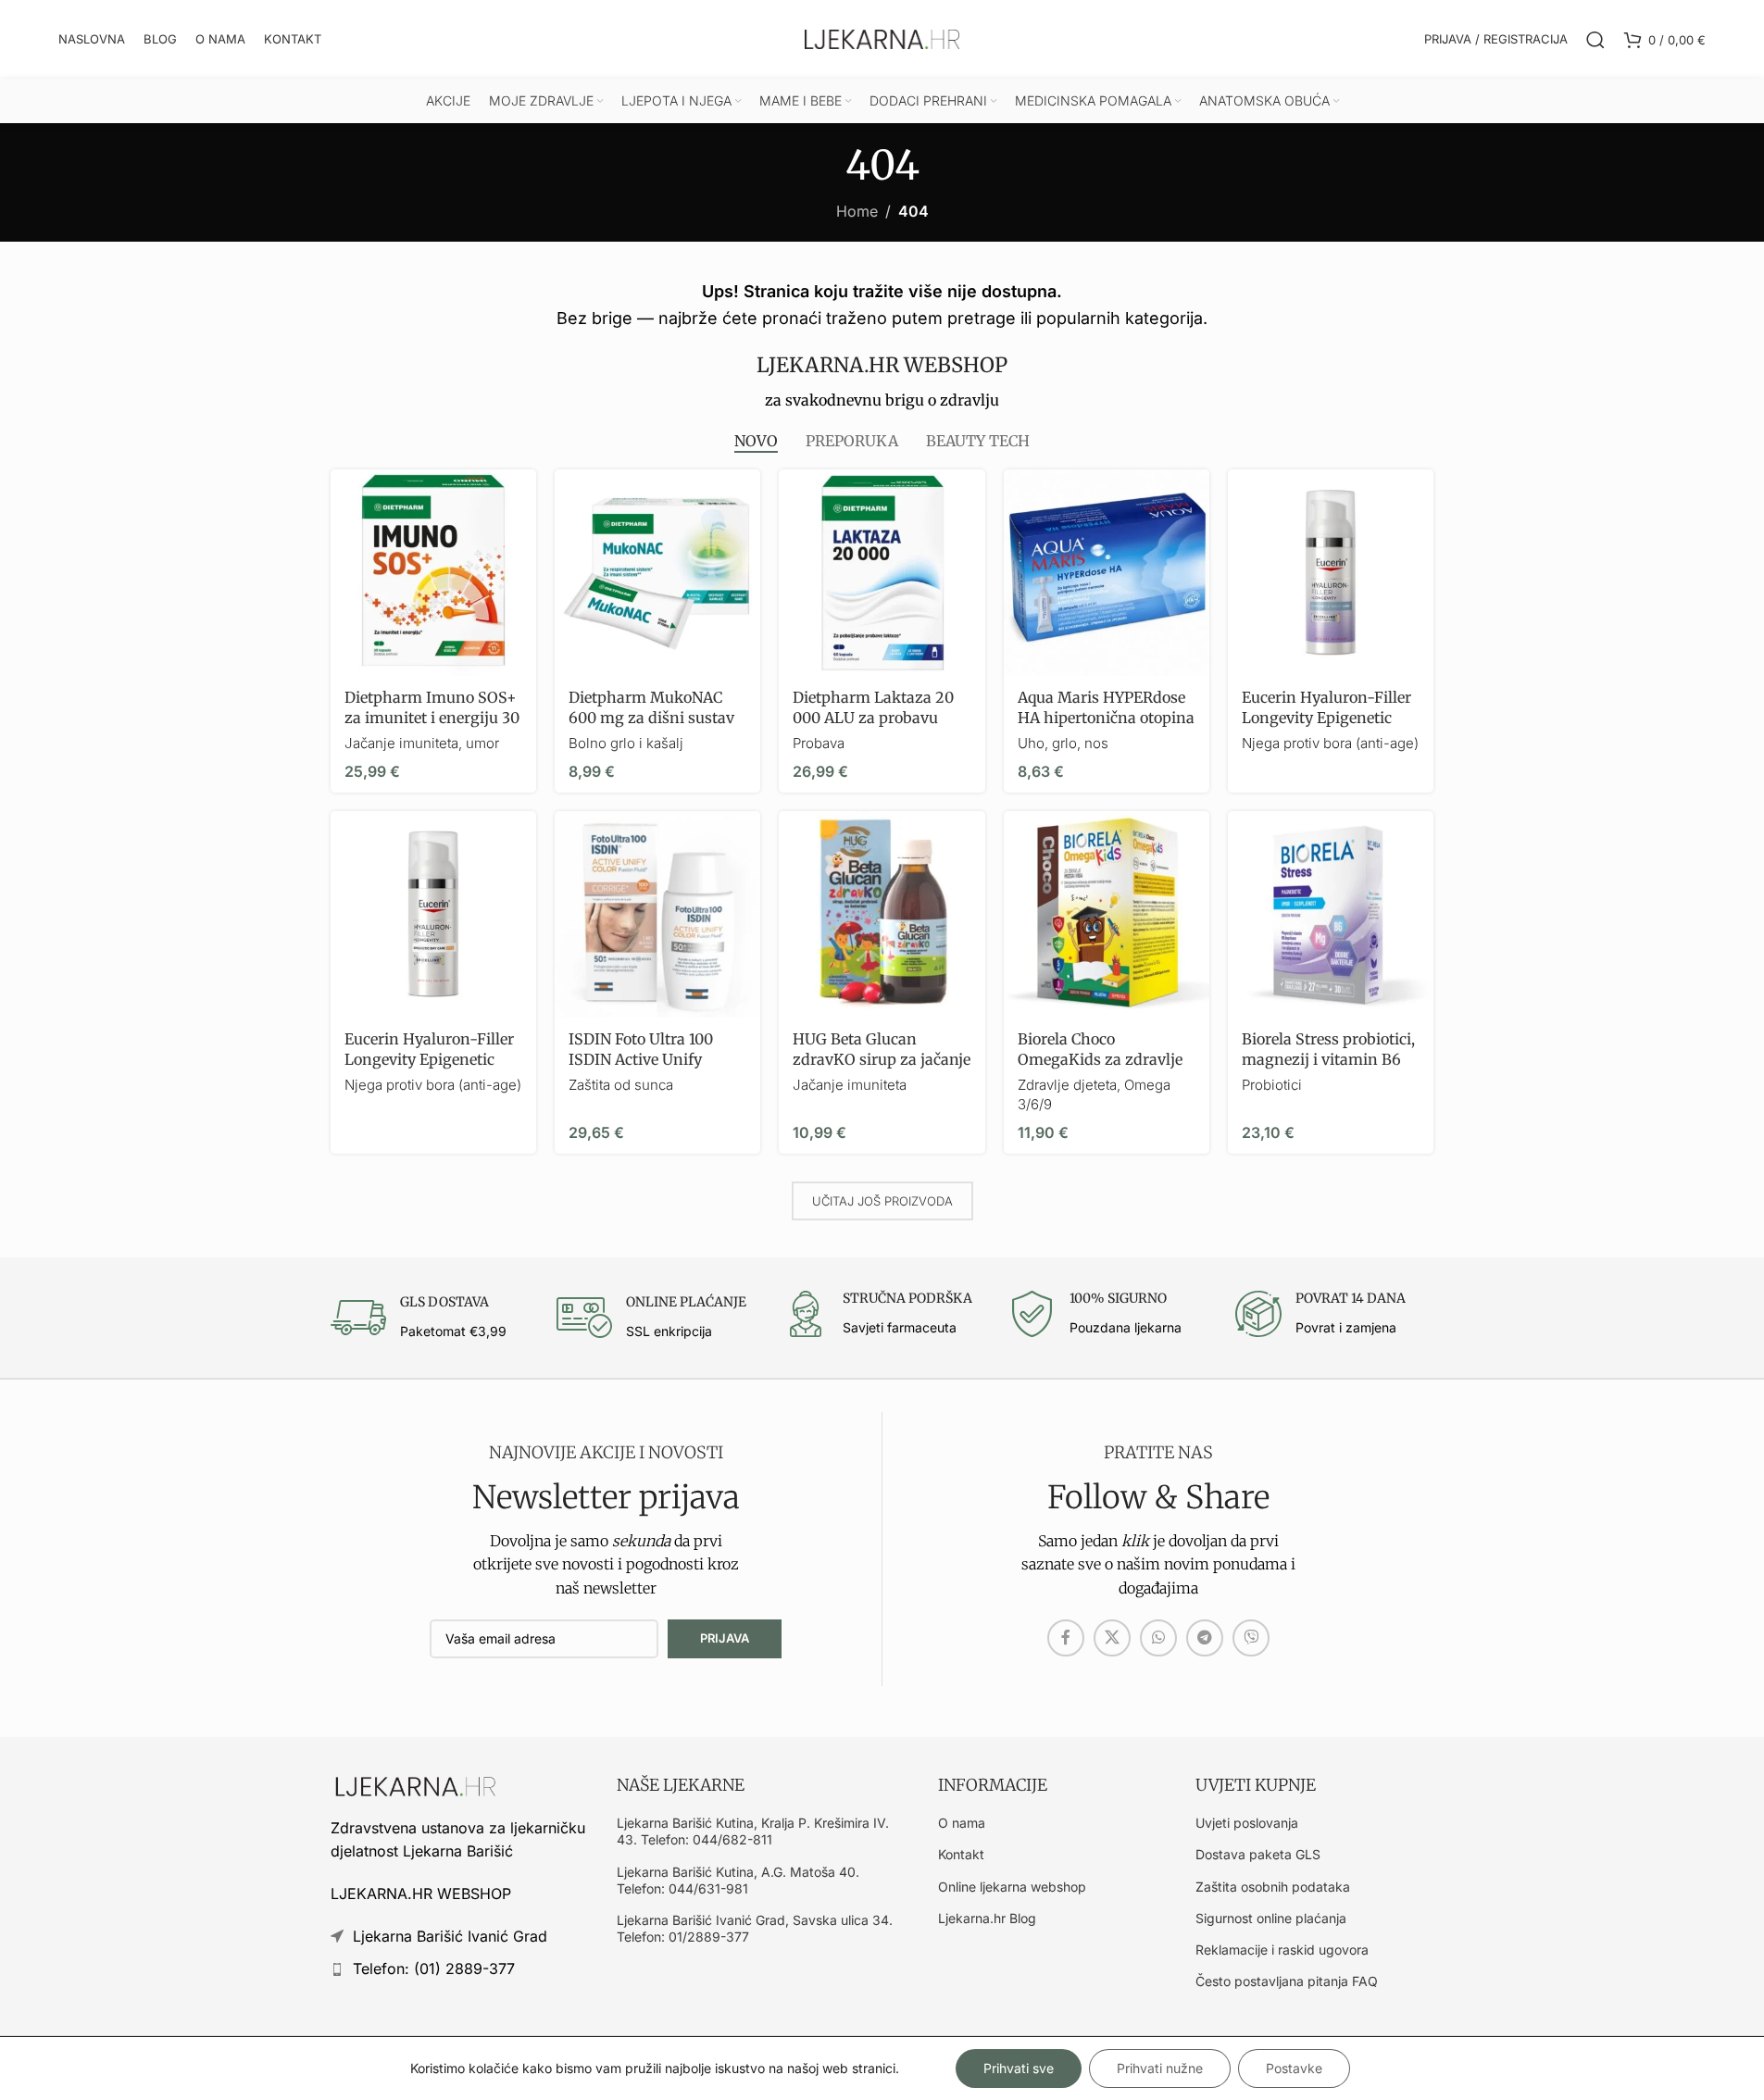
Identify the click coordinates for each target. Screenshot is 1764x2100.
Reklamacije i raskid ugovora (1282, 1950)
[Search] (1595, 40)
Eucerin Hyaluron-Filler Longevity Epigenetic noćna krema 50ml (1326, 718)
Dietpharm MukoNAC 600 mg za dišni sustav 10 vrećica (651, 718)
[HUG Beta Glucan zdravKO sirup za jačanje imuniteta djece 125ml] (882, 914)
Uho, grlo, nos (1063, 743)
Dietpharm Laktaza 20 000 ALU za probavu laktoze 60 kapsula (873, 718)
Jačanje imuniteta (850, 1085)
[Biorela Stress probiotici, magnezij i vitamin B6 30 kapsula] (1331, 914)
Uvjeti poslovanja (1247, 1823)
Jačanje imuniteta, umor (422, 743)
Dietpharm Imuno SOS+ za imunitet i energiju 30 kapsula (432, 718)
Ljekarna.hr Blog (987, 1918)
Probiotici (1272, 1085)
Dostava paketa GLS (1258, 1854)
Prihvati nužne (1160, 2068)
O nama (962, 1823)
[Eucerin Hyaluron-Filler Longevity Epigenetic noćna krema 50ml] (1331, 572)
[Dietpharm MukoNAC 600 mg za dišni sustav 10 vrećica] (657, 572)
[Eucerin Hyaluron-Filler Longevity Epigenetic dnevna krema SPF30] (433, 914)
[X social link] (1112, 1638)
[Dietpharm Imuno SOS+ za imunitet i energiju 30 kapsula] (433, 572)
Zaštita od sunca (621, 1085)
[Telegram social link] (1205, 1638)
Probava (819, 743)
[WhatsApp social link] (1158, 1638)
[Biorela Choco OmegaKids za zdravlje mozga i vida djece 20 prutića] (1107, 914)
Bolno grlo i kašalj (626, 743)
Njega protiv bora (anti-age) (1330, 743)
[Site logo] (882, 38)
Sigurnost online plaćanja (1271, 1918)
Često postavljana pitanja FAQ (1287, 1981)
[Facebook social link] (1066, 1638)
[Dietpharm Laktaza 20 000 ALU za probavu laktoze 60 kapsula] (882, 572)
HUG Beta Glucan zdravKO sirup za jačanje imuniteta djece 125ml (882, 1060)
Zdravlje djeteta (1067, 1085)
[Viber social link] (1251, 1638)
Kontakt (961, 1854)
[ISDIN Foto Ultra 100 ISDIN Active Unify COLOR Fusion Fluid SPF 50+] (657, 914)
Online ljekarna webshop (1012, 1887)
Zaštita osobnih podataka (1273, 1887)
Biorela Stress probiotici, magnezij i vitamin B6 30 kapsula (1328, 1060)
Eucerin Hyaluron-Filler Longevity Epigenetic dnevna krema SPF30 (429, 1060)
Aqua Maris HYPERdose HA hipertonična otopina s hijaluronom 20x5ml (1106, 718)
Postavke (1294, 2068)
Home (857, 211)
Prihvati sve (1019, 2068)
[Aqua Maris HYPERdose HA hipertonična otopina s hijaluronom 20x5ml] (1107, 572)
